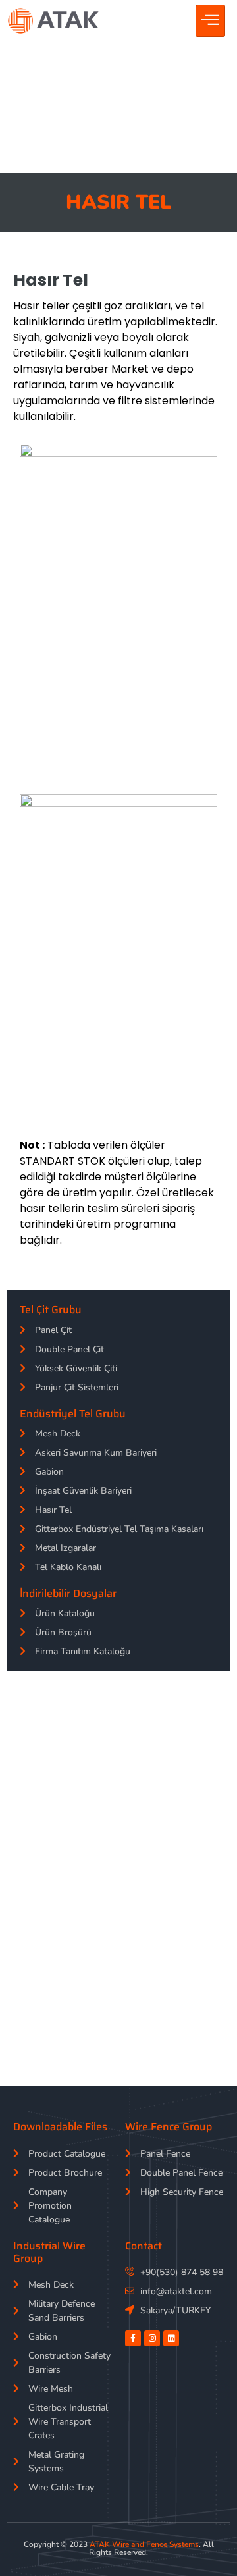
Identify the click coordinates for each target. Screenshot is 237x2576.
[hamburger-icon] (210, 21)
